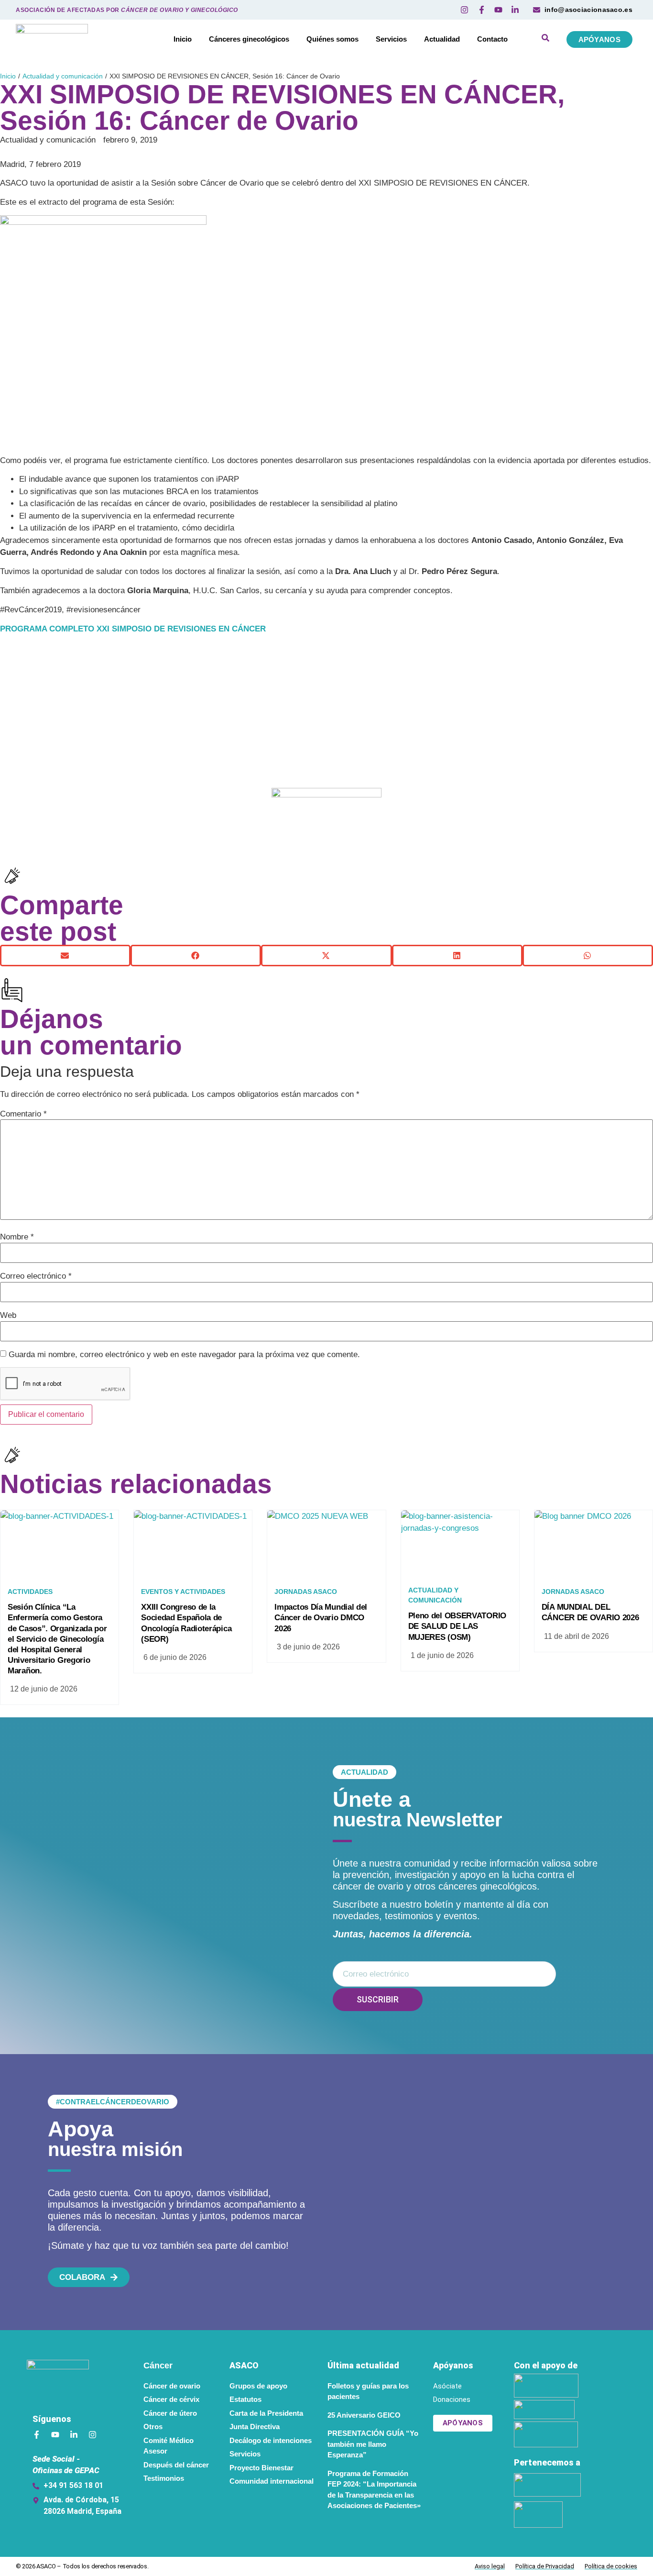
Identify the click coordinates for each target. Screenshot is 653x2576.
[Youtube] (55, 2435)
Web (8, 1315)
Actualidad (442, 39)
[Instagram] (93, 2435)
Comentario (23, 1114)
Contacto (492, 39)
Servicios (391, 39)
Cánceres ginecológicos (249, 39)
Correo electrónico (36, 1276)
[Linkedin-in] (74, 2435)
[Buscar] (545, 39)
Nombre (17, 1237)
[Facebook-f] (37, 2435)
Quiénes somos (332, 39)
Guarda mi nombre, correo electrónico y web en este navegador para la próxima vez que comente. (184, 1354)
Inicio (183, 39)
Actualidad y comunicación (63, 76)
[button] (65, 956)
